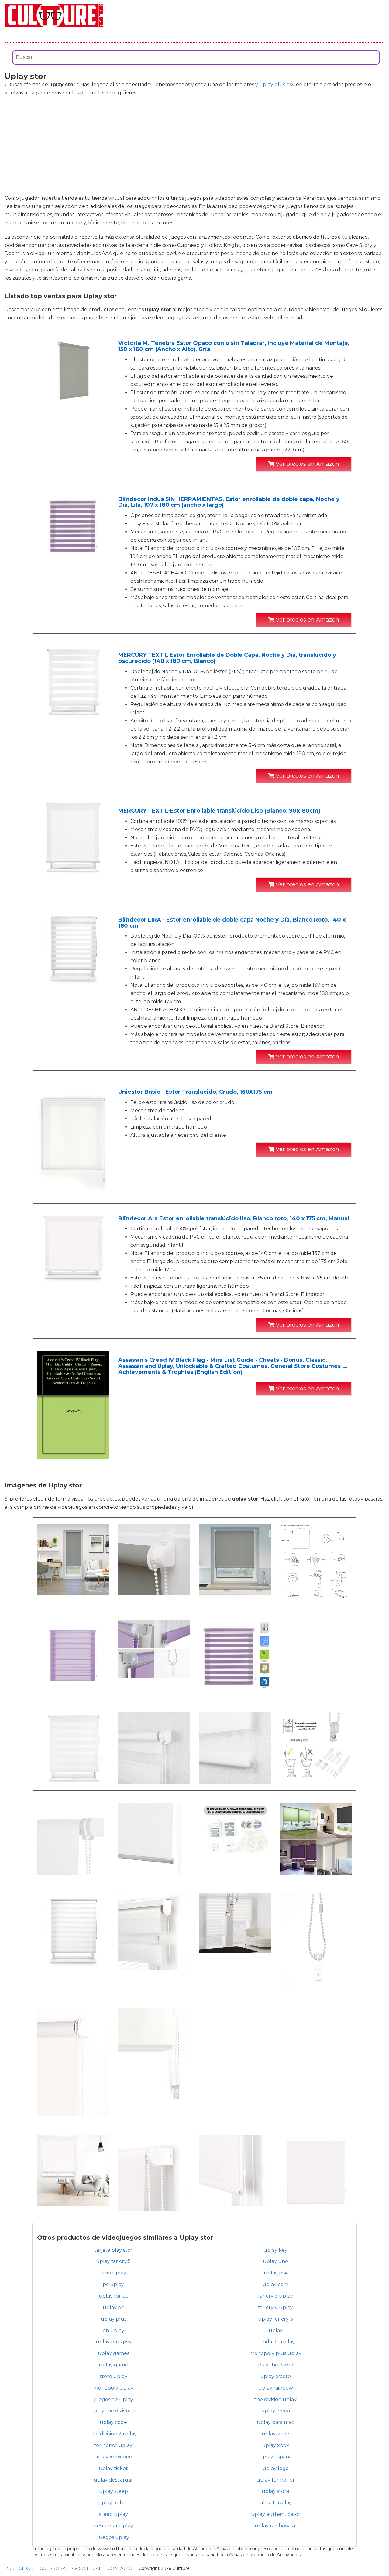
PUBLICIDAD (19, 2568)
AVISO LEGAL (87, 2568)
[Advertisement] (194, 145)
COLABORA (53, 2568)
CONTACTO (120, 2568)
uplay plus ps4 (277, 85)
